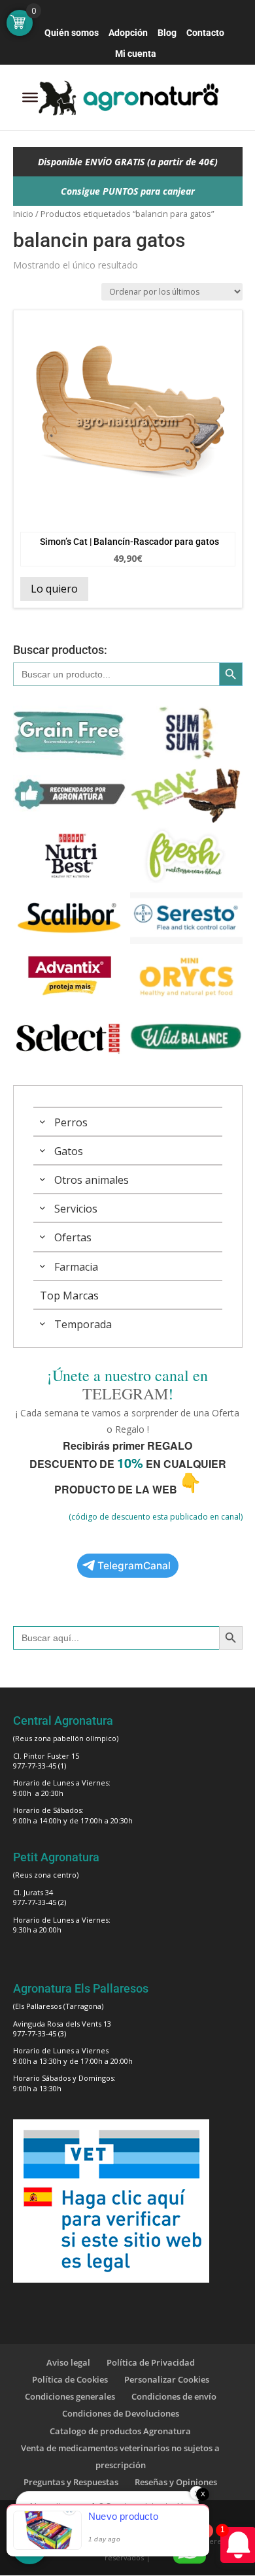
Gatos (69, 1151)
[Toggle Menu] (30, 97)
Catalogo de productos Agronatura (120, 2431)
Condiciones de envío (174, 2396)
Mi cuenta (136, 54)
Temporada (83, 1324)
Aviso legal (68, 2362)
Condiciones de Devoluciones (121, 2413)
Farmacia (76, 1267)
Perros (71, 1122)
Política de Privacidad (151, 2362)
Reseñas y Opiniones (176, 2482)
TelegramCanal (134, 1566)
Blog (167, 33)
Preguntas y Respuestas (71, 2482)
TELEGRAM (125, 1394)
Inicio (23, 214)
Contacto (205, 33)
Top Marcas (69, 1296)
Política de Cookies (70, 2379)
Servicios (76, 1209)
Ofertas (73, 1237)
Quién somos (72, 33)
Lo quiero (54, 589)
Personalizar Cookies (167, 2379)
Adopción (128, 33)
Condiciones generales (70, 2396)
